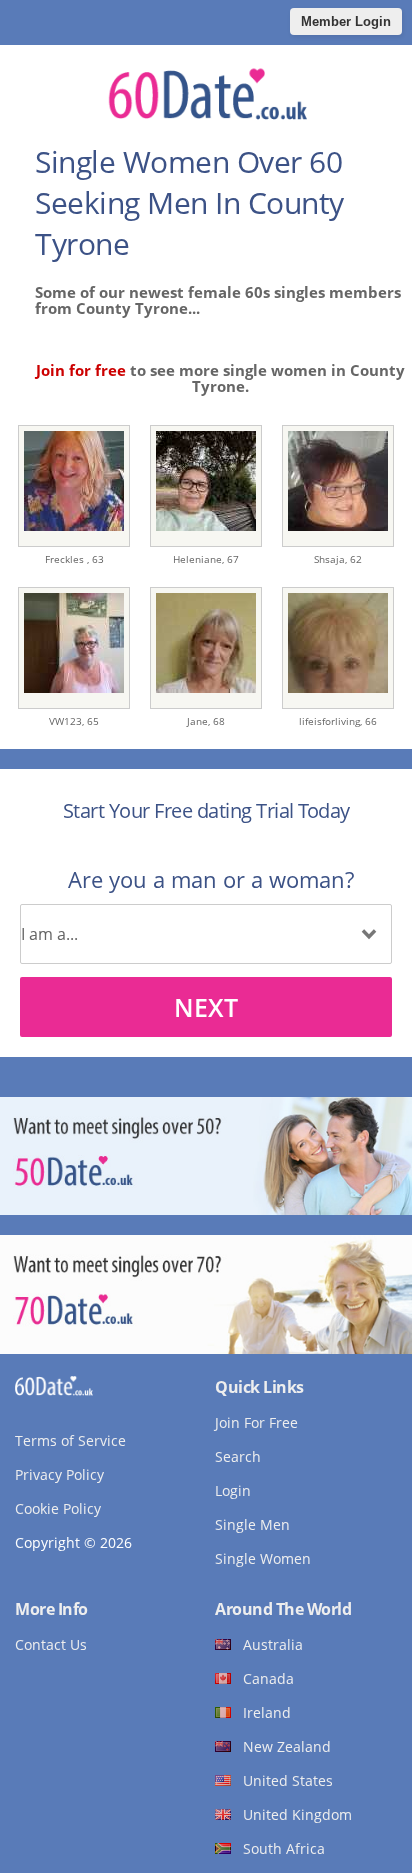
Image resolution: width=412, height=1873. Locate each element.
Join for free (81, 370)
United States (288, 1780)
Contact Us (51, 1644)
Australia (273, 1644)
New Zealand (287, 1746)
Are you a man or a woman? (211, 879)
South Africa (284, 1848)
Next (206, 1007)
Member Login (346, 21)
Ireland (267, 1712)
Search (238, 1456)
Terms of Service (70, 1440)
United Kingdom (297, 1814)
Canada (268, 1678)
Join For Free (256, 1422)
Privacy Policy (59, 1474)
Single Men (252, 1524)
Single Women (263, 1558)
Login (233, 1490)
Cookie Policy (58, 1508)
